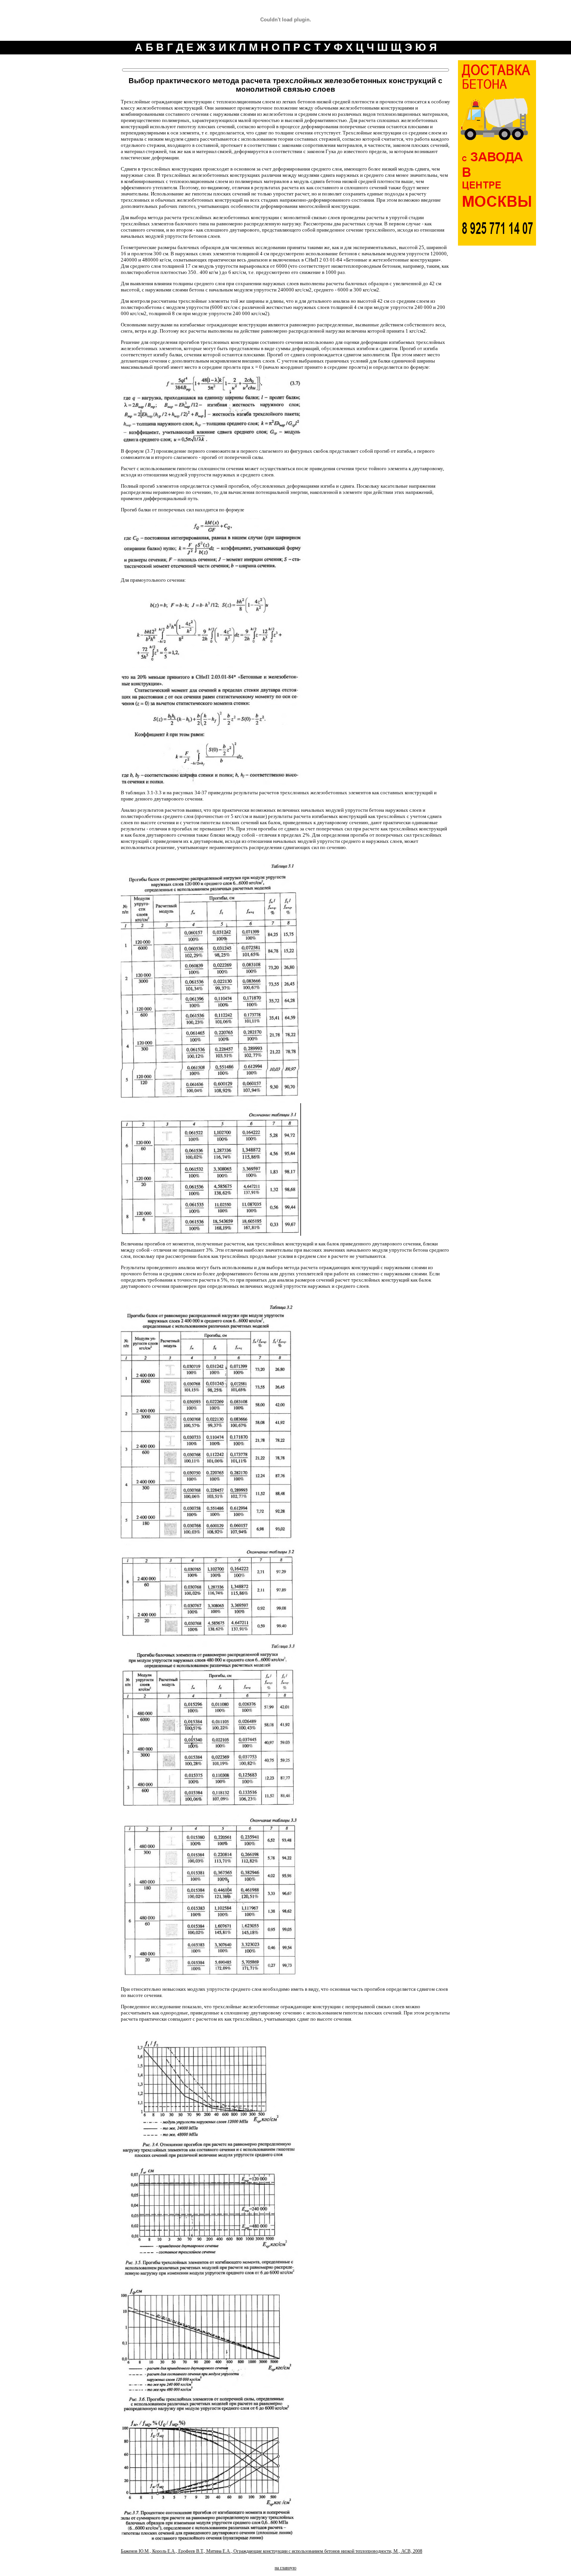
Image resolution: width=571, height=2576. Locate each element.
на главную (285, 2568)
